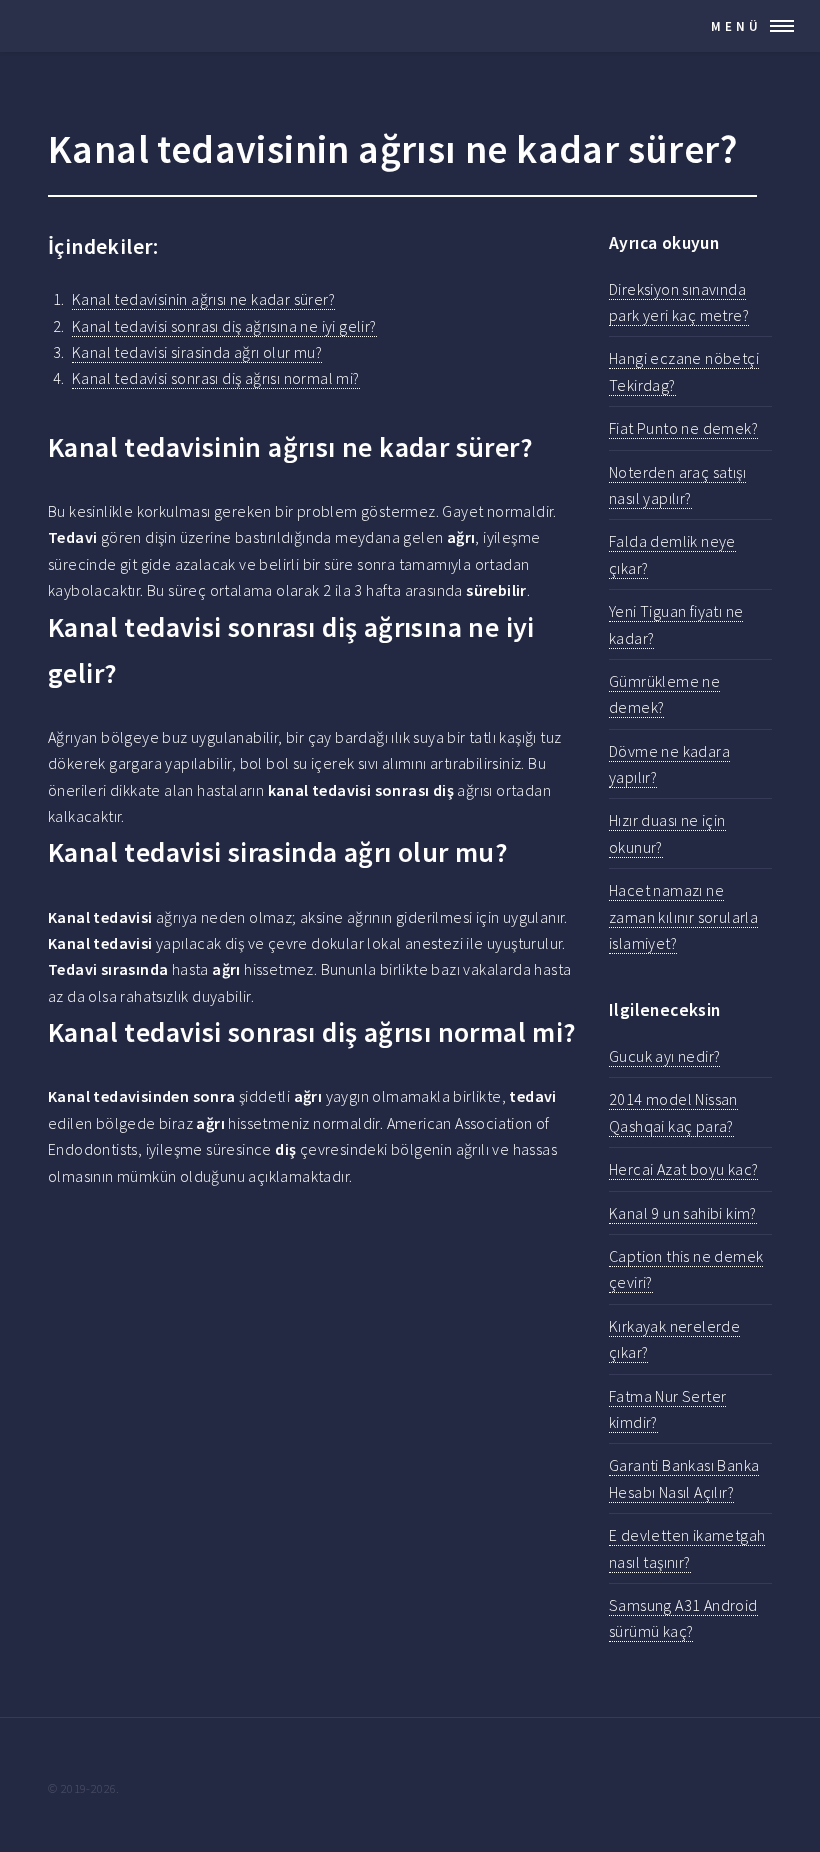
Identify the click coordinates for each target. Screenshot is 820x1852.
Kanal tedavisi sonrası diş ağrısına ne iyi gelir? (224, 326)
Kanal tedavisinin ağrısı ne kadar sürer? (203, 299)
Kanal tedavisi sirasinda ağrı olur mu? (197, 352)
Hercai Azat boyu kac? (683, 1169)
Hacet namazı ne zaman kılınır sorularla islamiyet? (683, 916)
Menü (736, 26)
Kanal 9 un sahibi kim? (683, 1213)
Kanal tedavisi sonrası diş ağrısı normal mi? (216, 378)
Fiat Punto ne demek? (683, 428)
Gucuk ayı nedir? (664, 1056)
